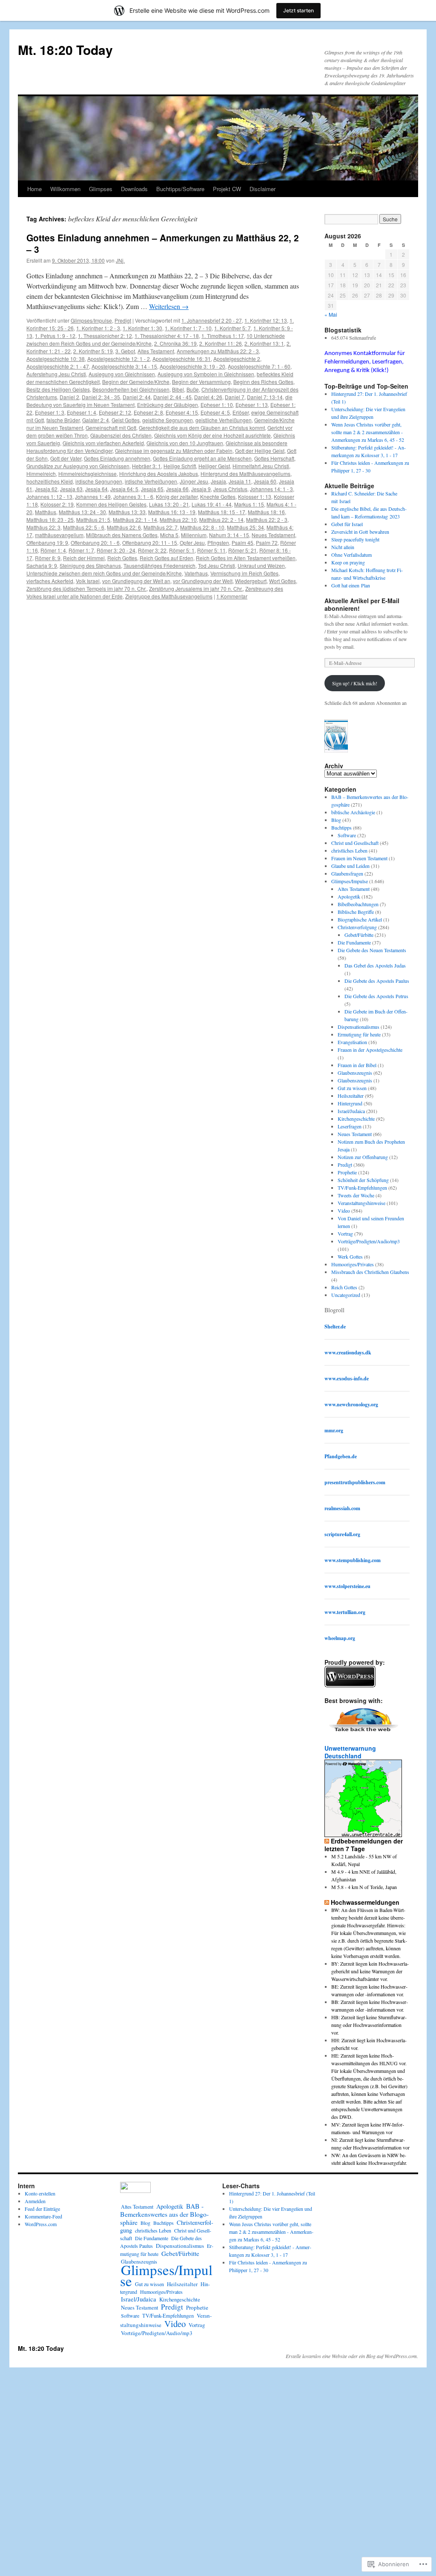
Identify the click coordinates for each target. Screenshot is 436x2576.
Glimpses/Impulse (91, 320)
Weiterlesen (169, 306)
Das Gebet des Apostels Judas (375, 965)
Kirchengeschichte (356, 1119)
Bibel (178, 389)
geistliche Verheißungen (224, 420)
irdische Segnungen (99, 481)
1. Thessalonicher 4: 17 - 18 (167, 336)
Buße (193, 389)
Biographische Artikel (360, 919)
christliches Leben (349, 850)
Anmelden (35, 2201)
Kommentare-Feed (43, 2216)
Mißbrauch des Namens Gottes (122, 535)
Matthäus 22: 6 (124, 527)
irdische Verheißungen (151, 481)
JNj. (120, 260)
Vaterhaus (196, 573)
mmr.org (334, 1430)
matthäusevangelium (59, 535)
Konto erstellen (40, 2193)
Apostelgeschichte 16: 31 (182, 359)
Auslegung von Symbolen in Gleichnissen (206, 374)
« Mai (331, 314)
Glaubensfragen (347, 873)
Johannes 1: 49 (93, 497)
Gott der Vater (66, 458)
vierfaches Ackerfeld (50, 581)
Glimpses (101, 189)
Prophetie (347, 1172)
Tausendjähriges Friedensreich (159, 565)
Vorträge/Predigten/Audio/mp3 (369, 1241)
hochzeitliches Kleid (50, 481)
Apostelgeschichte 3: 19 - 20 (192, 366)
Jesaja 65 (152, 489)
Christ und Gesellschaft (355, 843)
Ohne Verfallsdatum (351, 555)
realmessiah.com (342, 1508)
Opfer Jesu (192, 542)
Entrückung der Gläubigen (168, 405)
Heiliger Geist (214, 466)
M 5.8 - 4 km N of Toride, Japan (364, 1887)
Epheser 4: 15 (182, 412)
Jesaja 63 (71, 489)
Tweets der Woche (356, 1195)
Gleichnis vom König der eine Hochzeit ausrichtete (212, 435)
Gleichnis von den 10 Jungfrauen (185, 443)
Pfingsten (218, 542)
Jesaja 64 (96, 489)
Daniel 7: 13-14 (265, 397)
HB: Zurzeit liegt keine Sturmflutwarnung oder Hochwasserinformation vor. (369, 2025)
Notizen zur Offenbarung (363, 1157)
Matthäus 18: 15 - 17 (222, 512)
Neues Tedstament (273, 535)
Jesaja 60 (265, 481)
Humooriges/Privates (353, 1264)
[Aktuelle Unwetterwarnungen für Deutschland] (363, 1835)
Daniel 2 (69, 397)
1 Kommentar (232, 596)
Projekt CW (227, 189)
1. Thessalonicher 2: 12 (105, 336)
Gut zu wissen (352, 1088)
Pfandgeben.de (341, 1456)
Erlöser (241, 412)
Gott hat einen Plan (351, 585)
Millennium (194, 535)
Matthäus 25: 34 (245, 527)
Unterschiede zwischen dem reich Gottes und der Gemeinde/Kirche (104, 573)
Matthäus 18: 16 (266, 512)
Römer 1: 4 (53, 550)
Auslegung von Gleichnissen (122, 374)
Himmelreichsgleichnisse (87, 474)
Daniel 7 (235, 397)
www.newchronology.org (351, 1404)
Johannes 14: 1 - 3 (271, 489)
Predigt (123, 320)
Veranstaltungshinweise (361, 1203)
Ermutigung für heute (359, 1034)
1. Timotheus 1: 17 (223, 336)
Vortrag (345, 1234)
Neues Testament (355, 1134)
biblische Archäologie (353, 812)
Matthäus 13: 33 (127, 512)
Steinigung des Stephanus (90, 565)
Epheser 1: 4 (82, 412)
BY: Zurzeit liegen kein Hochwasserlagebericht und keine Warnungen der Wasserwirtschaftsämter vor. (370, 1971)
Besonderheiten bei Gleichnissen (131, 389)
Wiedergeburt (251, 581)
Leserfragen (350, 1126)
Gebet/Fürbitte (359, 935)
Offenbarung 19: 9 (47, 542)
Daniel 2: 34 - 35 (101, 397)
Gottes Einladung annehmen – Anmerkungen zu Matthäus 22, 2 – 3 (163, 243)
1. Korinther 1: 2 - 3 (98, 328)
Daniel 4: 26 (208, 397)
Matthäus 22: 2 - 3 (267, 519)
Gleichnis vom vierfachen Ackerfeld (103, 443)
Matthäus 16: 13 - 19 (172, 512)
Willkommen (65, 189)
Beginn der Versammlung (201, 382)
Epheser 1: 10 (217, 405)
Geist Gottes (126, 420)
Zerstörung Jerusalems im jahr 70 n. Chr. (196, 588)
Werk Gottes (350, 1257)
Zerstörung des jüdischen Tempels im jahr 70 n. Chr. (86, 588)
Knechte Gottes (218, 497)
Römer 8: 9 (48, 558)
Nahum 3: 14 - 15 (229, 535)
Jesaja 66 (177, 489)
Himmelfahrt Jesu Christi (261, 466)
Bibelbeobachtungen (358, 904)
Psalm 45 (242, 542)
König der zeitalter (177, 497)
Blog (336, 820)
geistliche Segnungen (168, 420)
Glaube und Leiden (350, 866)
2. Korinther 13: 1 (264, 343)
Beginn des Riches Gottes (263, 382)
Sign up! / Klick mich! (355, 683)
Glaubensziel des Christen (121, 435)
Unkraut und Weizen (261, 565)
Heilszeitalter (351, 1096)
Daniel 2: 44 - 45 (172, 397)
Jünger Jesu (194, 481)
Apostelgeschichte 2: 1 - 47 (58, 366)
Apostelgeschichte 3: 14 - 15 (124, 366)
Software (347, 835)
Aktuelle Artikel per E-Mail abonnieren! (362, 604)
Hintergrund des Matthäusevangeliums (245, 474)
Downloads (134, 189)
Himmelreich (41, 474)
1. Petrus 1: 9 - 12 (55, 336)
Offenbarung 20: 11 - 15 (150, 542)
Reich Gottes (122, 558)
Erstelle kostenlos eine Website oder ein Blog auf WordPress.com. (352, 2356)
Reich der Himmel (84, 558)
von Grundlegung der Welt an (136, 581)
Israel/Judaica (351, 1111)
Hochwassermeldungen (365, 1902)
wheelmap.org (340, 1638)
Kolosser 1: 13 (255, 497)
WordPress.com (41, 2224)
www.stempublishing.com (353, 1560)
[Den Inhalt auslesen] (327, 1841)
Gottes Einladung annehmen (117, 458)
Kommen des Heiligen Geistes (111, 504)
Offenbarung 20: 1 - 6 (95, 542)
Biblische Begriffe (356, 912)
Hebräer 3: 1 (146, 466)
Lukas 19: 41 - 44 (212, 504)
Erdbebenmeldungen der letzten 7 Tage (364, 1845)
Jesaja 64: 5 (124, 489)
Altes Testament (156, 351)
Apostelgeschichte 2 (237, 359)
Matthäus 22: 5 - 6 (84, 527)
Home (34, 189)
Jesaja (218, 481)
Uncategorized (346, 1295)
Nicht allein (343, 547)
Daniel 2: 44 (137, 397)
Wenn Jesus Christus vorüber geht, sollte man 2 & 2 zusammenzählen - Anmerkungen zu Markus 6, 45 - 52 (368, 432)
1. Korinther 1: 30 (142, 328)
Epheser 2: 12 (115, 412)
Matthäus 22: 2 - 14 (221, 519)
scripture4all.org (342, 1534)
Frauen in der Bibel (357, 1065)
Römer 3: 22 (152, 550)
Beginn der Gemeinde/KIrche (136, 382)
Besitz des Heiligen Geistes (58, 389)
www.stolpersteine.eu (347, 1586)
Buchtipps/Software (180, 189)
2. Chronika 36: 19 (175, 343)
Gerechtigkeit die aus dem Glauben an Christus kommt (202, 428)
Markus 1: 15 (249, 504)
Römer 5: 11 (211, 550)
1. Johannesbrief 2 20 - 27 (212, 320)
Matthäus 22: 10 (178, 519)
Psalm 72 (267, 542)
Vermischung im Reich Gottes (244, 573)
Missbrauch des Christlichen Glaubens (370, 1272)
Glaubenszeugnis (355, 1073)
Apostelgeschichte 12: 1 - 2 (119, 359)
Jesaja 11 (240, 481)
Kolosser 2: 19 (57, 504)
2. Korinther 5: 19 (93, 351)
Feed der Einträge (42, 2209)
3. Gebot (125, 351)
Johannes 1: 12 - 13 (49, 497)
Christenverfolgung (357, 927)
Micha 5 (169, 535)
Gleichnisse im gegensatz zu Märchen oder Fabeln (174, 451)
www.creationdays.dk (348, 1352)
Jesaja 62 (46, 489)
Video (344, 1211)
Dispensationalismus (359, 1027)
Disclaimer (262, 189)
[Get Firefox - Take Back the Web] (364, 1733)
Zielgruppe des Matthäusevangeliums (169, 596)
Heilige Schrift (180, 466)
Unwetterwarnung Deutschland (350, 1752)
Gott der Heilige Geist (260, 451)
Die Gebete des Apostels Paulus (377, 981)
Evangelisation (352, 1042)
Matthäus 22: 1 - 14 (135, 519)
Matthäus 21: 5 (93, 519)
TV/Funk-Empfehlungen (362, 1188)
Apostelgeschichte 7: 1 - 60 (259, 366)
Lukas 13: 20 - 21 (169, 504)
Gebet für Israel (347, 524)
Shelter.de (335, 1327)
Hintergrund (350, 1103)
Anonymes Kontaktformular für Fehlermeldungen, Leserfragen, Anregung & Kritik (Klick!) (365, 362)
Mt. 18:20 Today (65, 50)
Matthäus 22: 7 (161, 527)
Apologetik (349, 896)
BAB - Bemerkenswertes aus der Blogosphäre (164, 2214)
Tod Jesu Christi (217, 565)
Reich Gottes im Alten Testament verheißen (246, 558)
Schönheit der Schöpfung (363, 1180)
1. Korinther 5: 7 (232, 328)
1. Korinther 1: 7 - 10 (188, 328)
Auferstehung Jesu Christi (56, 374)
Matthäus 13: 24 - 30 (82, 512)
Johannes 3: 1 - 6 (133, 497)
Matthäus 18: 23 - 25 (50, 519)
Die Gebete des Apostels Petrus (376, 996)
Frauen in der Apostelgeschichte (370, 1050)
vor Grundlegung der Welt (203, 581)
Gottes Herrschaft (274, 458)
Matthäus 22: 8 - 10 (202, 527)
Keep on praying (348, 562)
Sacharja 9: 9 (42, 565)
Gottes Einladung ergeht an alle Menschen (202, 458)
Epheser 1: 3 (50, 412)
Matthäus (46, 512)
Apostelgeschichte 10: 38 (56, 359)
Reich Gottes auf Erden (166, 558)
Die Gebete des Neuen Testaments (372, 950)
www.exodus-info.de (347, 1378)
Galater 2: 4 (96, 420)
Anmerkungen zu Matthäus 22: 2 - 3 (218, 351)
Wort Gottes (283, 581)
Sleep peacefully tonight (355, 539)
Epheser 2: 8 (148, 412)
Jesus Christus (230, 489)
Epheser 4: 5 (215, 412)
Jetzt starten (298, 10)
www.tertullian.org (345, 1612)
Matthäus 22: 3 (43, 527)
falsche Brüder (63, 420)
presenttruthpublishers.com (355, 1482)
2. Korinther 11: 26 (221, 343)
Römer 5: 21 (242, 550)
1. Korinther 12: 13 (266, 320)
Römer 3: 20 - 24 (116, 550)
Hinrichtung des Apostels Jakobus (159, 474)
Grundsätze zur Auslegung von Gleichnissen (78, 466)
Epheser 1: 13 (252, 405)
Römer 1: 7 (81, 550)
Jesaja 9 (201, 489)
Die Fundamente (354, 942)
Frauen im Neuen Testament (359, 858)
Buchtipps (341, 827)
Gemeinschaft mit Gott (111, 428)
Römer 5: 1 (182, 550)
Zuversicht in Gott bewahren (360, 532)
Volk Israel (88, 581)
